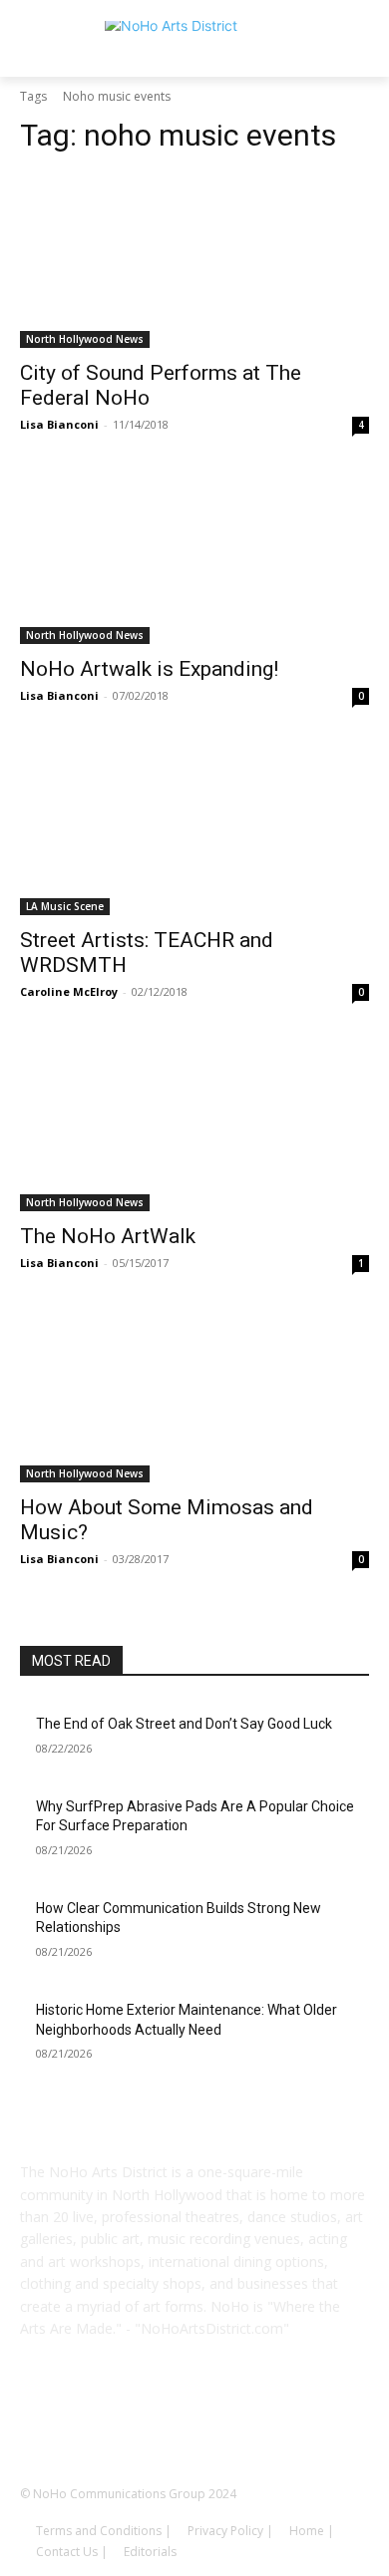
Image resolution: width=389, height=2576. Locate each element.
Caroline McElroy (69, 991)
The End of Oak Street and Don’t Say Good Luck (184, 1724)
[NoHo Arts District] (194, 45)
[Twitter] (278, 2421)
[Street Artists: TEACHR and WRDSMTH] (194, 828)
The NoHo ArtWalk (108, 1236)
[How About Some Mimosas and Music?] (194, 1395)
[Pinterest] (222, 2421)
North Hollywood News (85, 339)
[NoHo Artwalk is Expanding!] (194, 557)
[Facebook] (111, 2421)
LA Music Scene (65, 906)
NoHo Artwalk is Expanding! (149, 669)
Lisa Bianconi (59, 424)
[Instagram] (167, 2421)
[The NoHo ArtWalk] (194, 1124)
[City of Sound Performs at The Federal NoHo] (194, 261)
